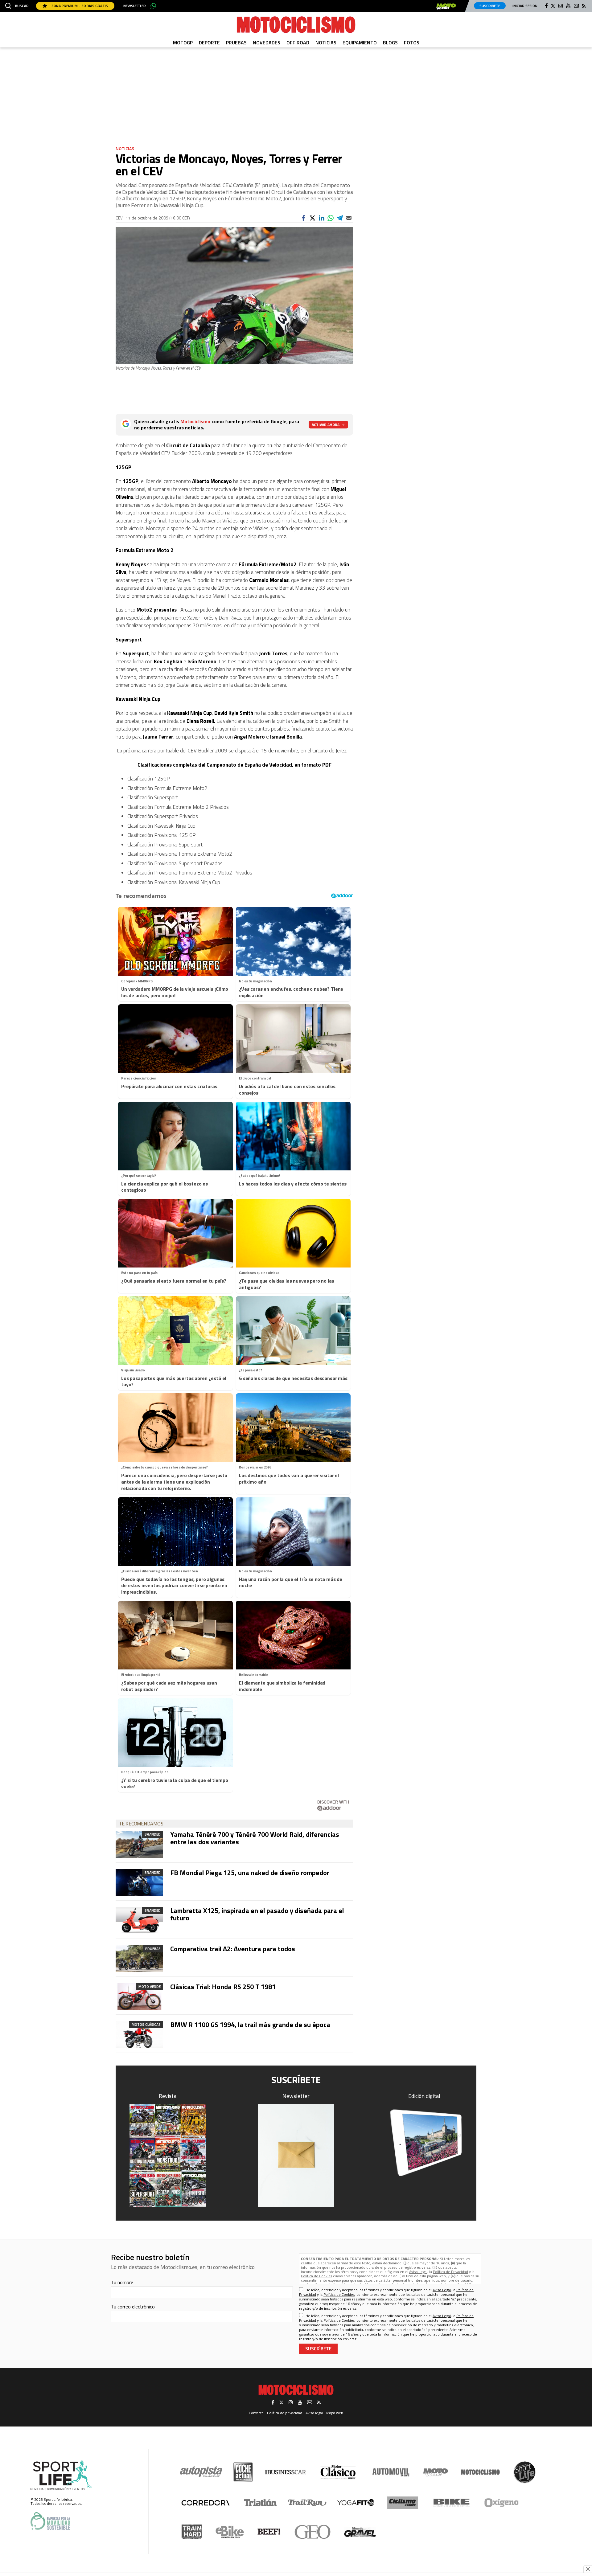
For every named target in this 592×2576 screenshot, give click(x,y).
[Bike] (452, 2503)
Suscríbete (490, 6)
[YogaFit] (356, 2503)
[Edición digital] (425, 2143)
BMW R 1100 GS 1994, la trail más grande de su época (250, 2025)
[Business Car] (285, 2472)
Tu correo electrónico (133, 2307)
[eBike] (230, 2532)
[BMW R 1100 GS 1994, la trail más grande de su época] (139, 2034)
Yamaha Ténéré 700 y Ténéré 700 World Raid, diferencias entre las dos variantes (255, 1838)
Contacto (256, 2413)
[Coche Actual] (243, 2472)
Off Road (298, 43)
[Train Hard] (192, 2532)
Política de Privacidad (450, 2272)
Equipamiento (360, 43)
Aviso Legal (418, 2272)
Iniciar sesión (525, 6)
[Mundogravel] (360, 2532)
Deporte (209, 43)
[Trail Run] (307, 2503)
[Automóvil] (391, 2472)
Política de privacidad (285, 2413)
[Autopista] (201, 2472)
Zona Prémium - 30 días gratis (79, 6)
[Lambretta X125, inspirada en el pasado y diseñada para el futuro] (139, 1920)
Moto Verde (150, 1986)
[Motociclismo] (296, 25)
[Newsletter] (296, 2155)
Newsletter (135, 6)
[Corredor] (205, 2503)
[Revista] (168, 2155)
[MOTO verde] (446, 6)
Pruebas (236, 43)
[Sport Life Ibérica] (61, 2476)
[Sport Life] (524, 2472)
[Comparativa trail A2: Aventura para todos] (139, 1959)
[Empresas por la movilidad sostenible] (50, 2521)
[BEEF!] (269, 2532)
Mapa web (335, 2413)
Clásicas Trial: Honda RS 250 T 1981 (223, 1987)
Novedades (267, 43)
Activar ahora (326, 425)
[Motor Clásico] (338, 2472)
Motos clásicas (146, 2024)
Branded (153, 1834)
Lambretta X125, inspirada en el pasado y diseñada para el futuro (257, 1914)
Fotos (412, 43)
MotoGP (183, 43)
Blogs (390, 43)
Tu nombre (122, 2282)
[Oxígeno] (503, 2503)
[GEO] (313, 2532)
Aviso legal (314, 2413)
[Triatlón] (259, 2503)
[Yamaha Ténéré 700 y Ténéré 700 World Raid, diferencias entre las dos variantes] (139, 1844)
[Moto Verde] (436, 2472)
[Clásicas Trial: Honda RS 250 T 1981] (139, 1997)
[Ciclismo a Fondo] (403, 2503)
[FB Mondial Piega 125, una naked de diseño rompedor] (139, 1882)
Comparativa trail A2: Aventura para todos (233, 1949)
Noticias (326, 43)
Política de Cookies (317, 2276)
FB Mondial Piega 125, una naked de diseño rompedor (250, 1873)
